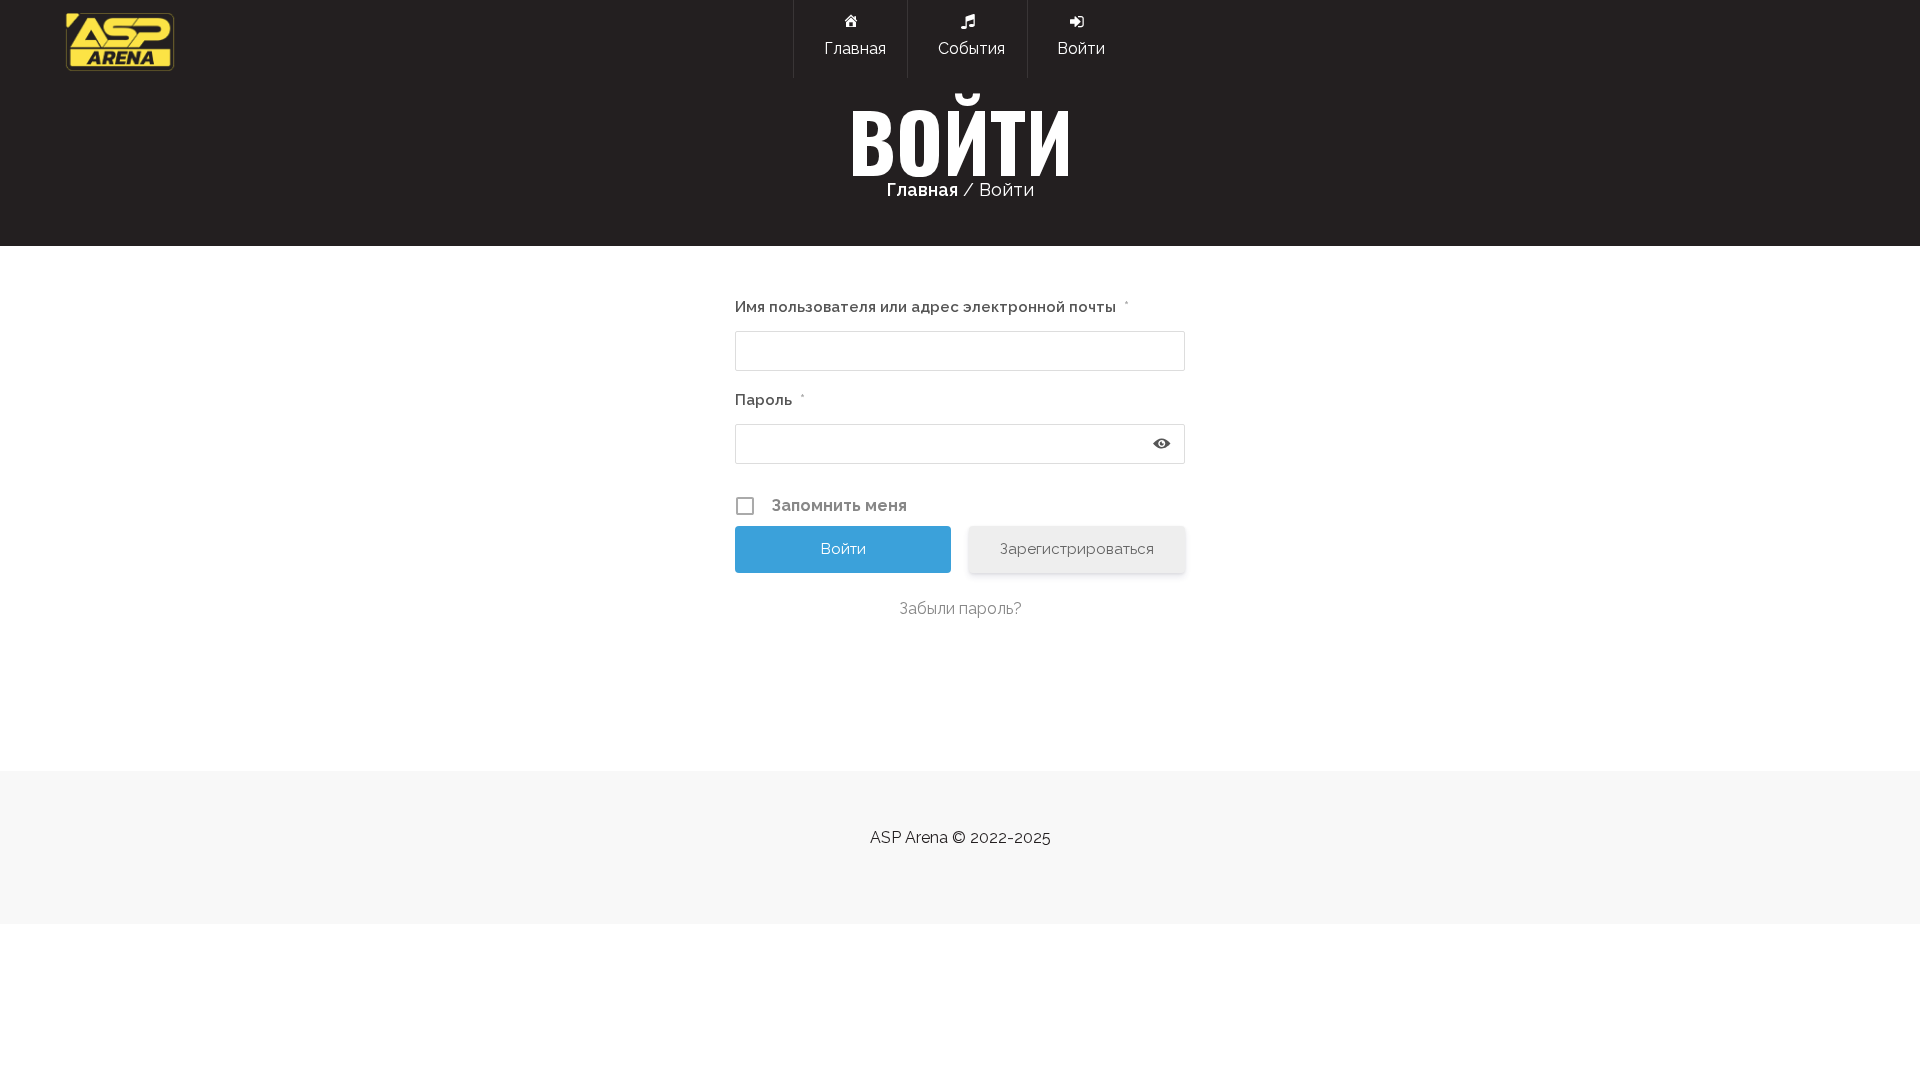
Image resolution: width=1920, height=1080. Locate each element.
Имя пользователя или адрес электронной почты (932, 307)
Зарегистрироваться (1077, 549)
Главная (851, 48)
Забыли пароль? (960, 608)
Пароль (770, 400)
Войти (1077, 48)
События (967, 48)
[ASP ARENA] (120, 39)
